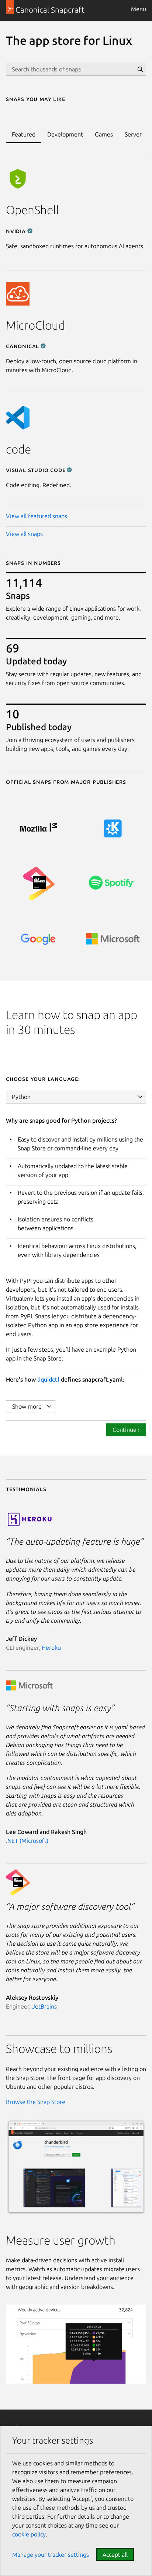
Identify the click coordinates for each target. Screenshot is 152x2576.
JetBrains (44, 2006)
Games (104, 134)
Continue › (126, 1430)
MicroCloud (35, 325)
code (18, 449)
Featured (24, 134)
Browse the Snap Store (36, 2102)
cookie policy (29, 2534)
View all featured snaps (37, 516)
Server (133, 134)
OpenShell (32, 210)
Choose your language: (43, 1079)
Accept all (115, 2555)
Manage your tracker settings (51, 2555)
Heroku (51, 1648)
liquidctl (48, 1379)
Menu (139, 9)
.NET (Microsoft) (27, 1841)
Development (65, 134)
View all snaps (24, 534)
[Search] (140, 69)
